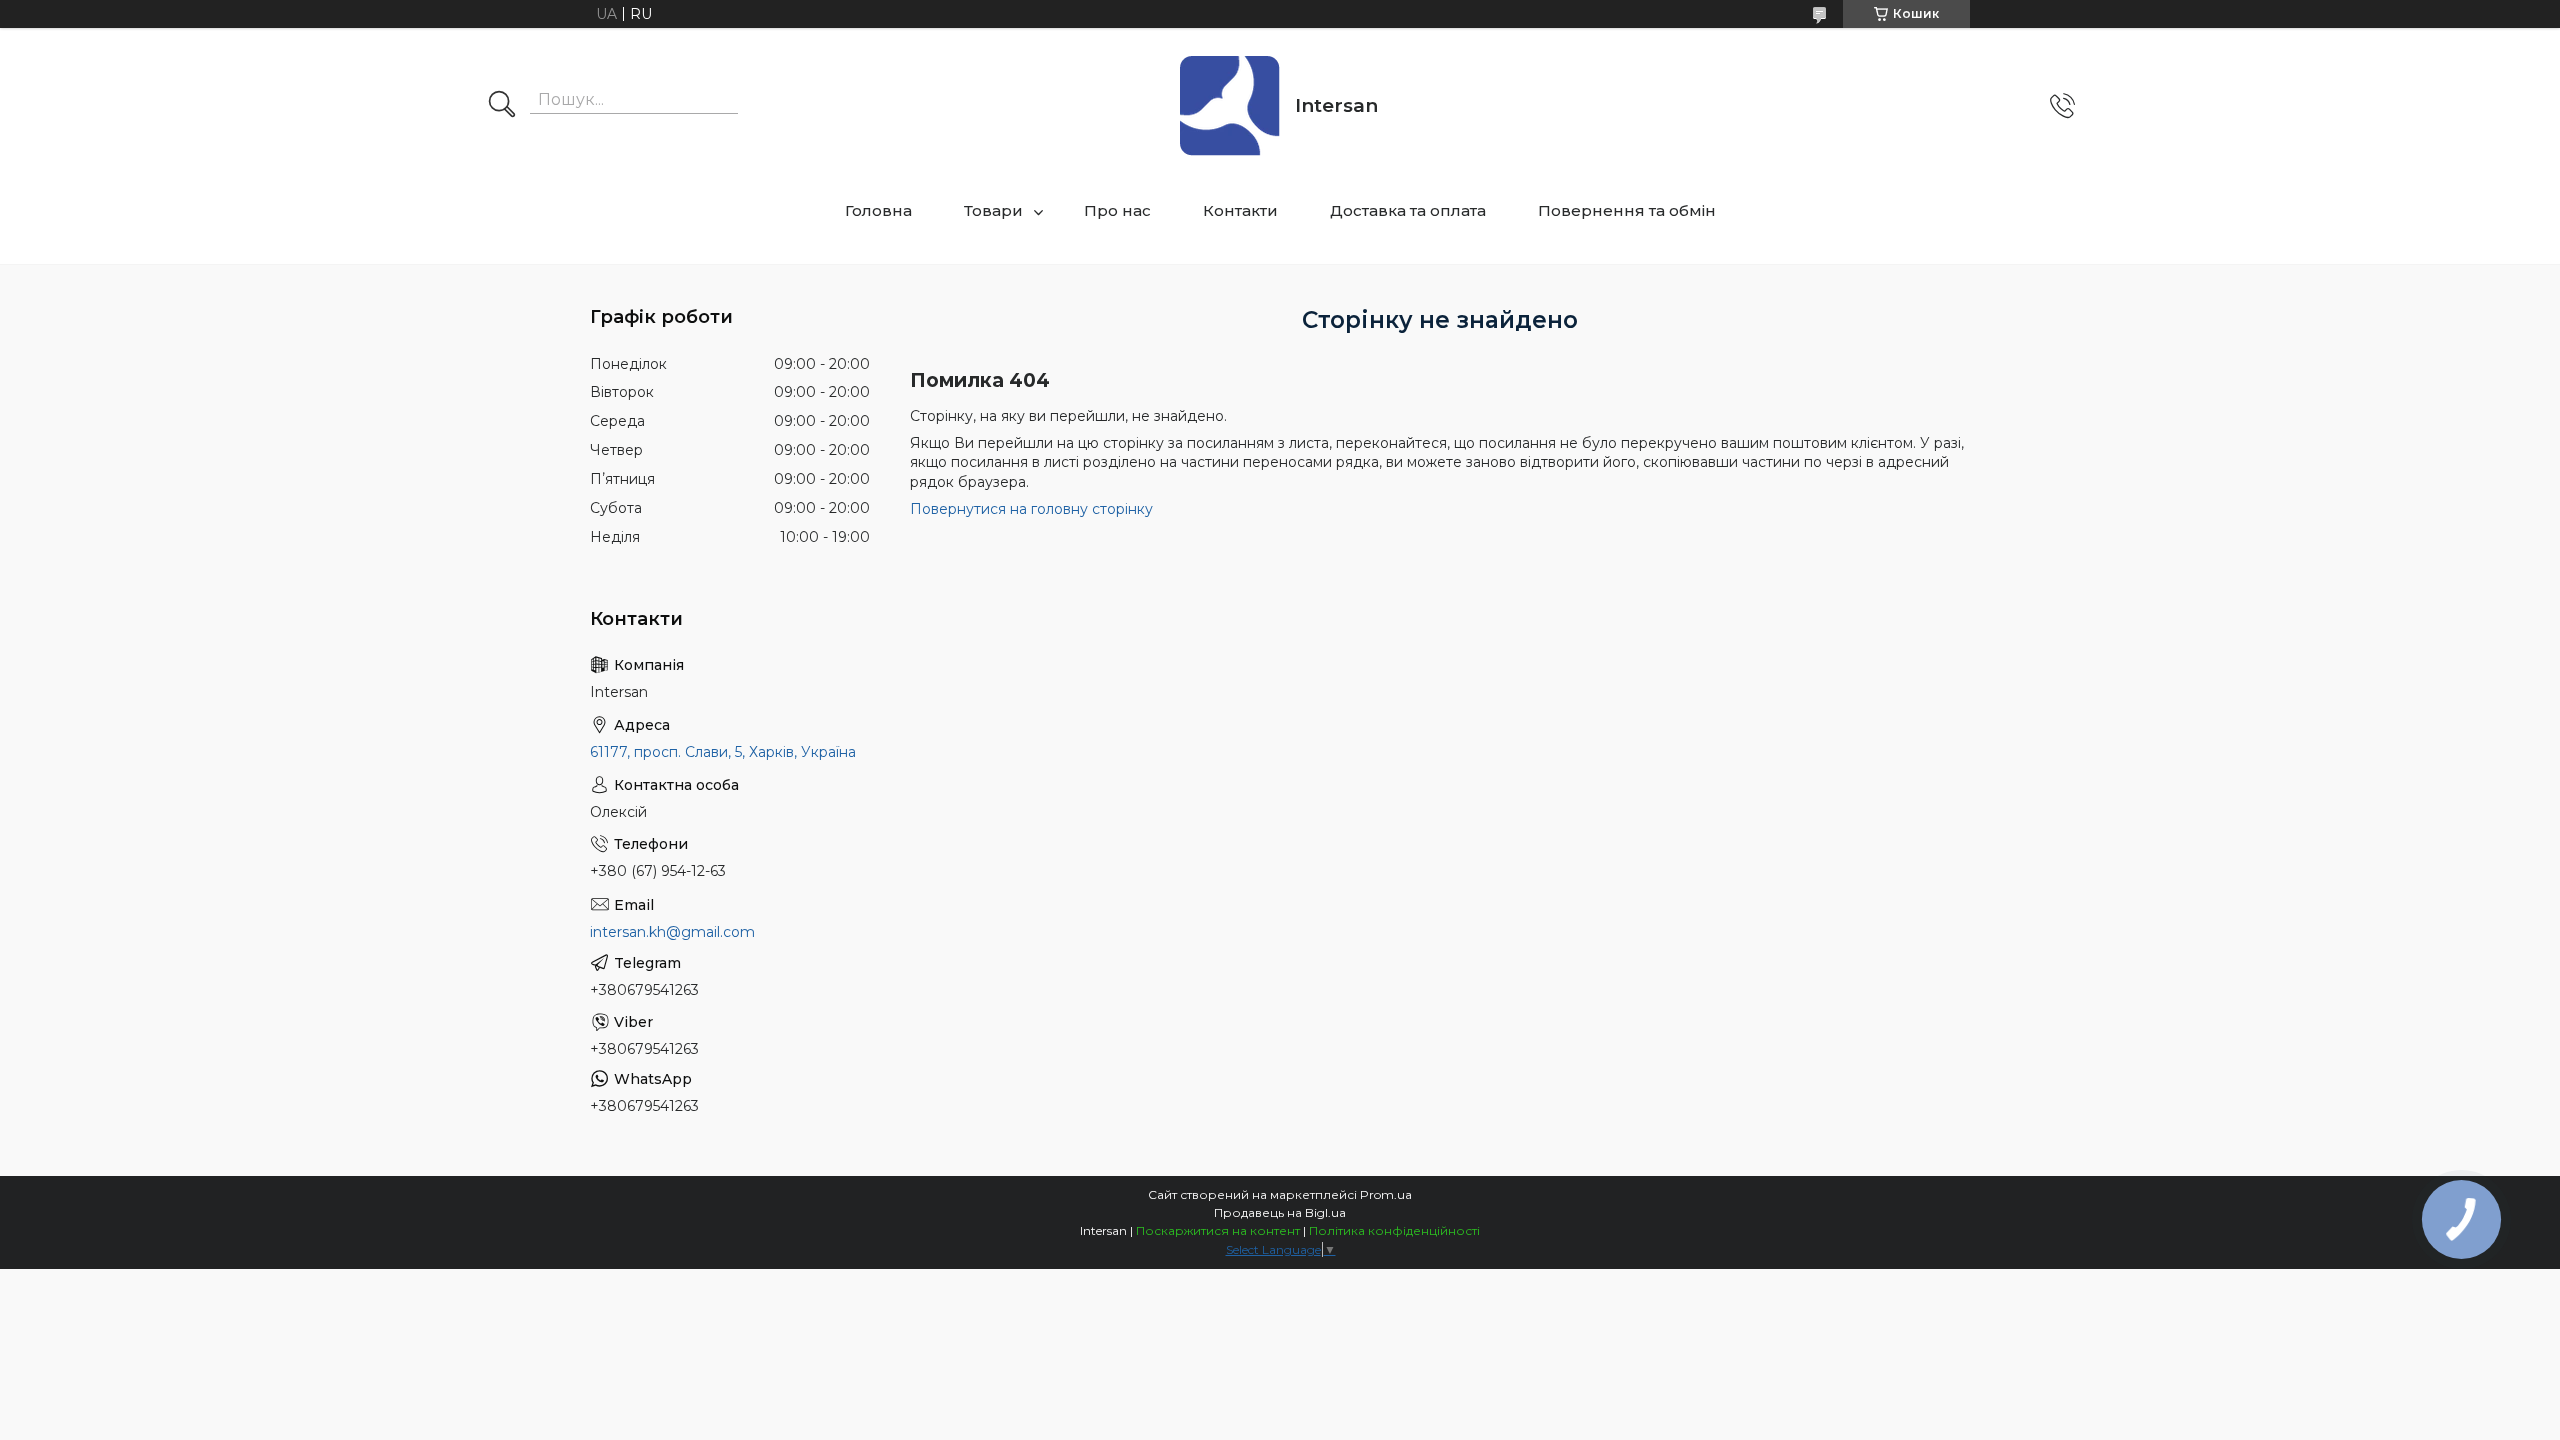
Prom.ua (1386, 1194)
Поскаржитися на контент (1218, 1230)
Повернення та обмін (1627, 210)
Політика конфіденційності (1394, 1230)
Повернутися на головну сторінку (1031, 509)
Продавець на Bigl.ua (1280, 1212)
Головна (878, 210)
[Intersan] (1230, 106)
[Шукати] (502, 106)
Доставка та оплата (1408, 210)
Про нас (1117, 210)
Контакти (1240, 210)
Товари (993, 210)
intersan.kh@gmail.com (672, 932)
